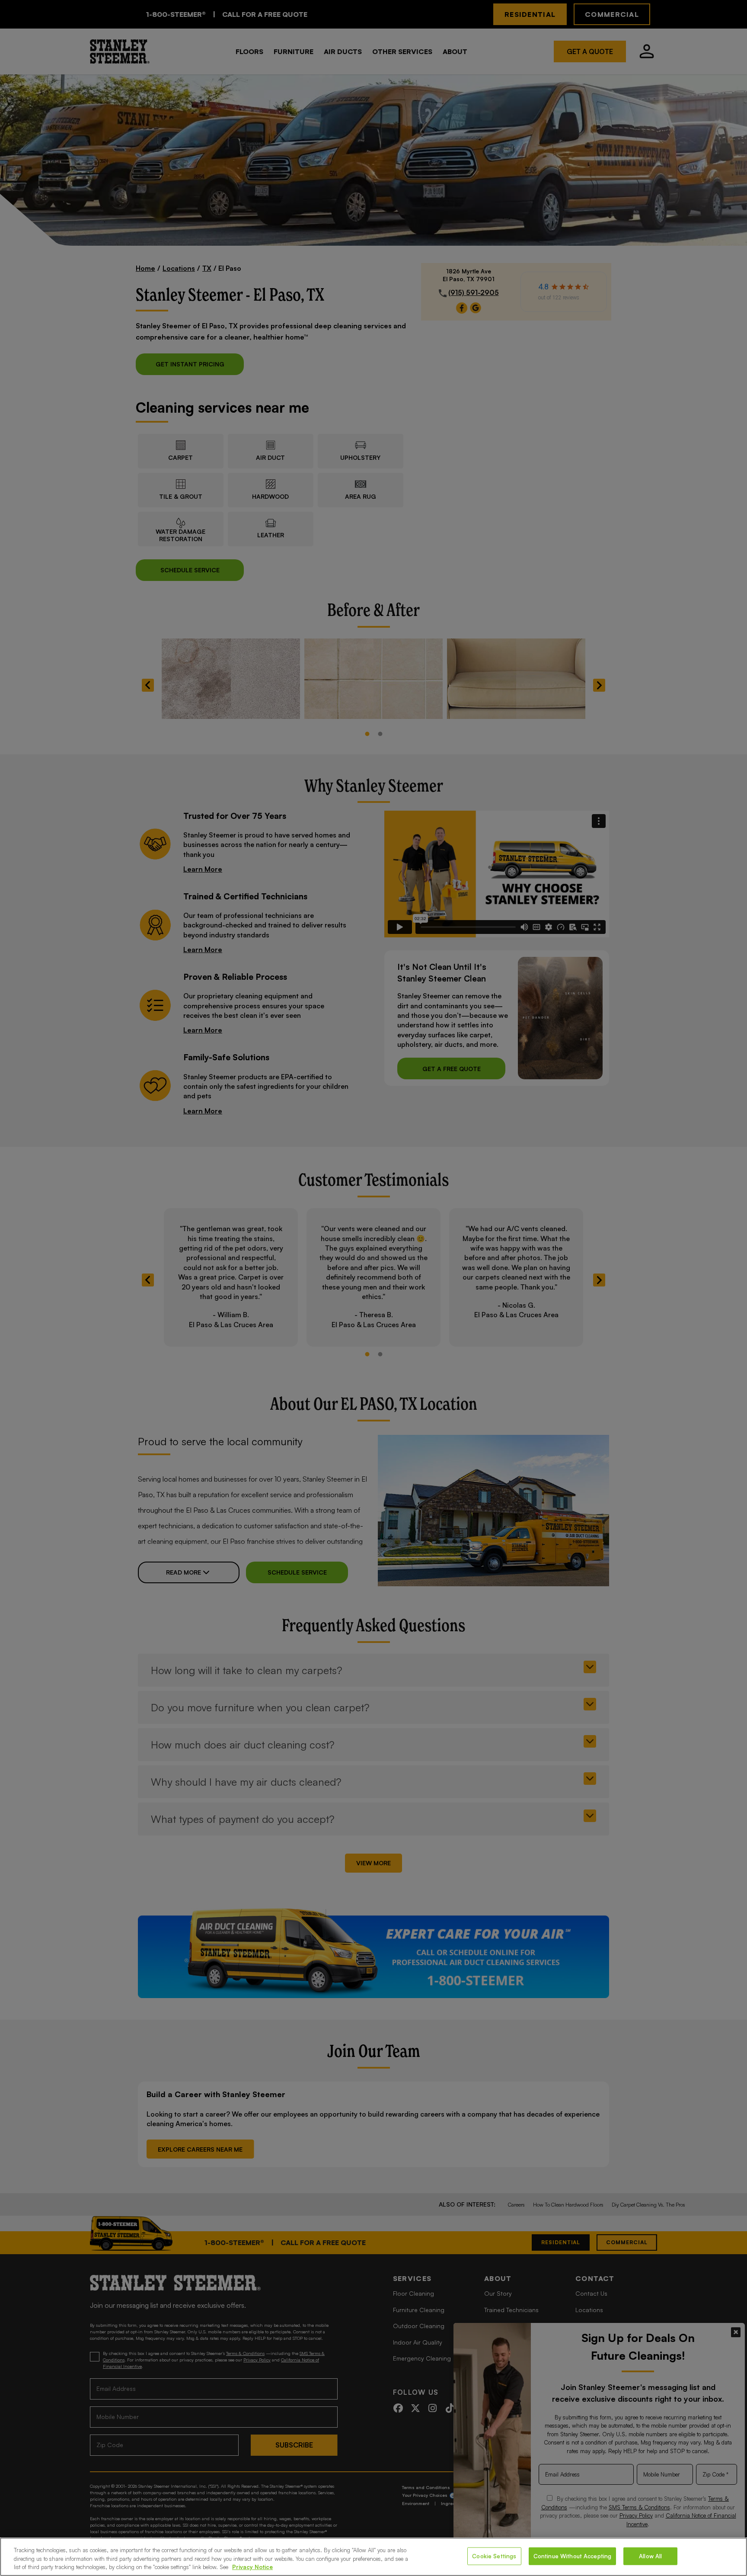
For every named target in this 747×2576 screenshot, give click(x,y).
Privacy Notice (252, 2567)
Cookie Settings (494, 2556)
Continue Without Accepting (572, 2556)
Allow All (650, 2556)
